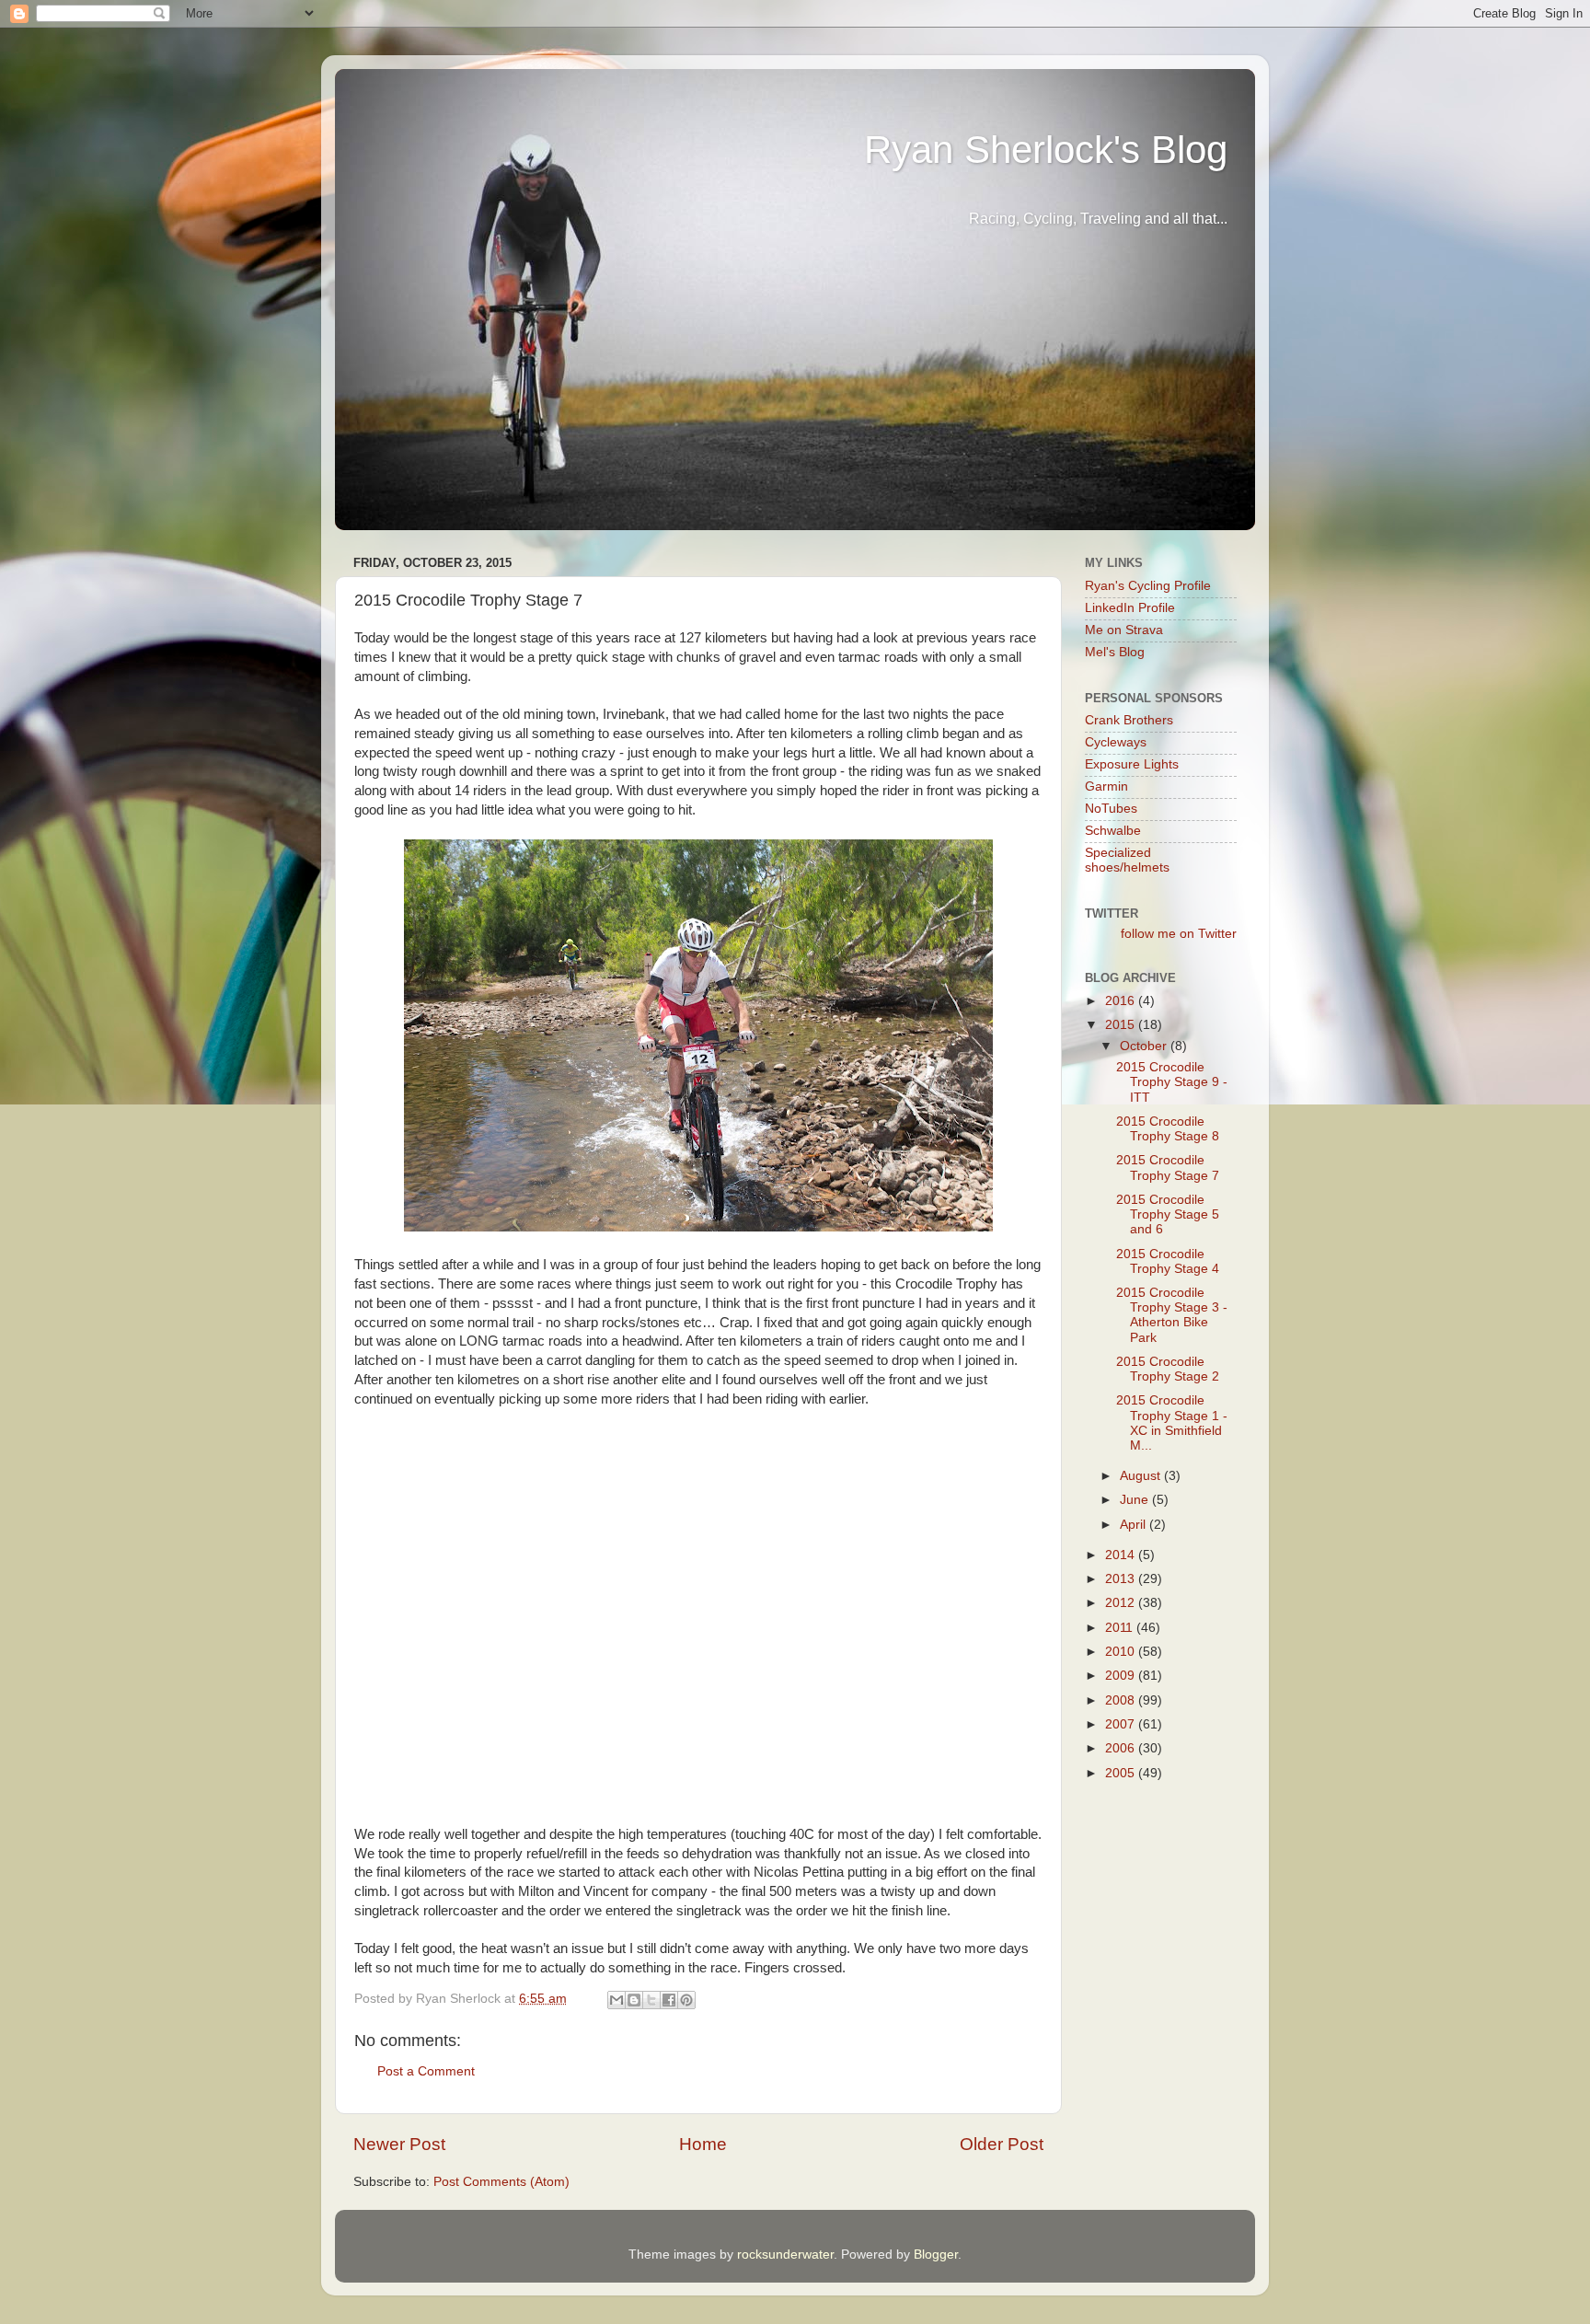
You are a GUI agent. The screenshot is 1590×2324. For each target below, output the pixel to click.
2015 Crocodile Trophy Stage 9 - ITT (1172, 1082)
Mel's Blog (1115, 652)
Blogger (936, 2255)
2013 (1122, 1579)
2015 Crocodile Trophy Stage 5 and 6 (1168, 1214)
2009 (1122, 1676)
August (1142, 1476)
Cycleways (1116, 742)
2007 (1122, 1724)
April (1135, 1525)
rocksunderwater (785, 2255)
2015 (1122, 1025)
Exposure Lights (1132, 764)
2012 (1122, 1603)
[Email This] (616, 2000)
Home (703, 2144)
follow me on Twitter (1179, 934)
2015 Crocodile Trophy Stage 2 (1168, 1369)
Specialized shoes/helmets (1127, 860)
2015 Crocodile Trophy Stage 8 (1168, 1129)
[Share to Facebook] (669, 2000)
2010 (1122, 1652)
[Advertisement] (1200, 1926)
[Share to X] (651, 2000)
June (1136, 1500)
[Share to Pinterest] (686, 2000)
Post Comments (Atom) (501, 2182)
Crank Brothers (1129, 720)
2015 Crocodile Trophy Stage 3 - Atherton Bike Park (1172, 1315)
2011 (1121, 1628)
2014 (1122, 1555)
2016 (1122, 1001)
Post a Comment (426, 2071)
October (1145, 1046)
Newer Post (399, 2144)
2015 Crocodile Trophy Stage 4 (1168, 1261)
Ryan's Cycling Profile (1148, 586)
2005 (1122, 1773)
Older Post (1002, 2144)
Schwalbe (1113, 831)
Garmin (1106, 786)
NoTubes (1111, 809)
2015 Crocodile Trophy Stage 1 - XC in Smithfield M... (1172, 1423)
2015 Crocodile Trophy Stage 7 (1168, 1168)
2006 (1122, 1748)
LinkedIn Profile (1130, 608)
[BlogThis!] (634, 2000)
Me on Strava (1124, 630)
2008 (1122, 1700)
